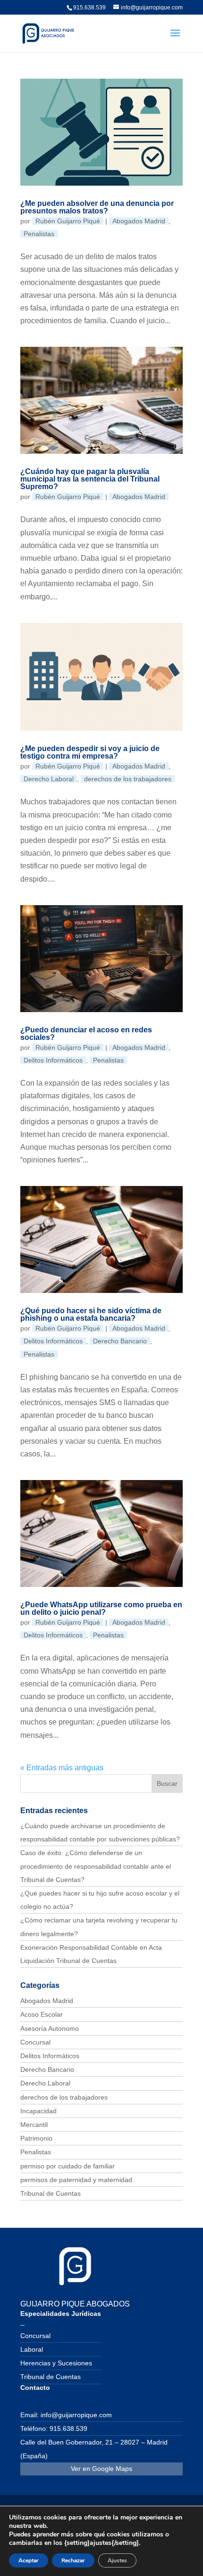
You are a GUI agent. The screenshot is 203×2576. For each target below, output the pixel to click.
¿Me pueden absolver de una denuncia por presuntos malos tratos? (97, 207)
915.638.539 (89, 8)
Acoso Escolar (42, 2014)
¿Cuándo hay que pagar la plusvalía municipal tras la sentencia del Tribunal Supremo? (90, 479)
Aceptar (29, 2560)
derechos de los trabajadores (128, 779)
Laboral (32, 2349)
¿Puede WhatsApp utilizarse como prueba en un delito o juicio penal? (101, 1608)
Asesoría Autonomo (50, 2028)
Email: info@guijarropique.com (66, 2415)
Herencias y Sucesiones (56, 2363)
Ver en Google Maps (101, 2469)
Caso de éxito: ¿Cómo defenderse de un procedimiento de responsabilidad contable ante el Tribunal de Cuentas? (96, 1866)
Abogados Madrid (139, 221)
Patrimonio (36, 2138)
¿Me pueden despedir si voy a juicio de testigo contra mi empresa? (90, 752)
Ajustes (117, 2560)
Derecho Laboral (49, 779)
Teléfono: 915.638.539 (54, 2429)
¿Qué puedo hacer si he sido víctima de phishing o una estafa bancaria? (91, 1314)
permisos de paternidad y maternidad (76, 2180)
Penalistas (39, 234)
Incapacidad (38, 2111)
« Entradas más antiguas (62, 1768)
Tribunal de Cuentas (51, 2193)
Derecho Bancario (120, 1341)
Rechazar (73, 2560)
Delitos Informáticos (53, 1060)
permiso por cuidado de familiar (68, 2166)
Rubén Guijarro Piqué (68, 221)
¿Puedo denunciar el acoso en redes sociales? (86, 1034)
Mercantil (34, 2125)
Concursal (35, 2042)
